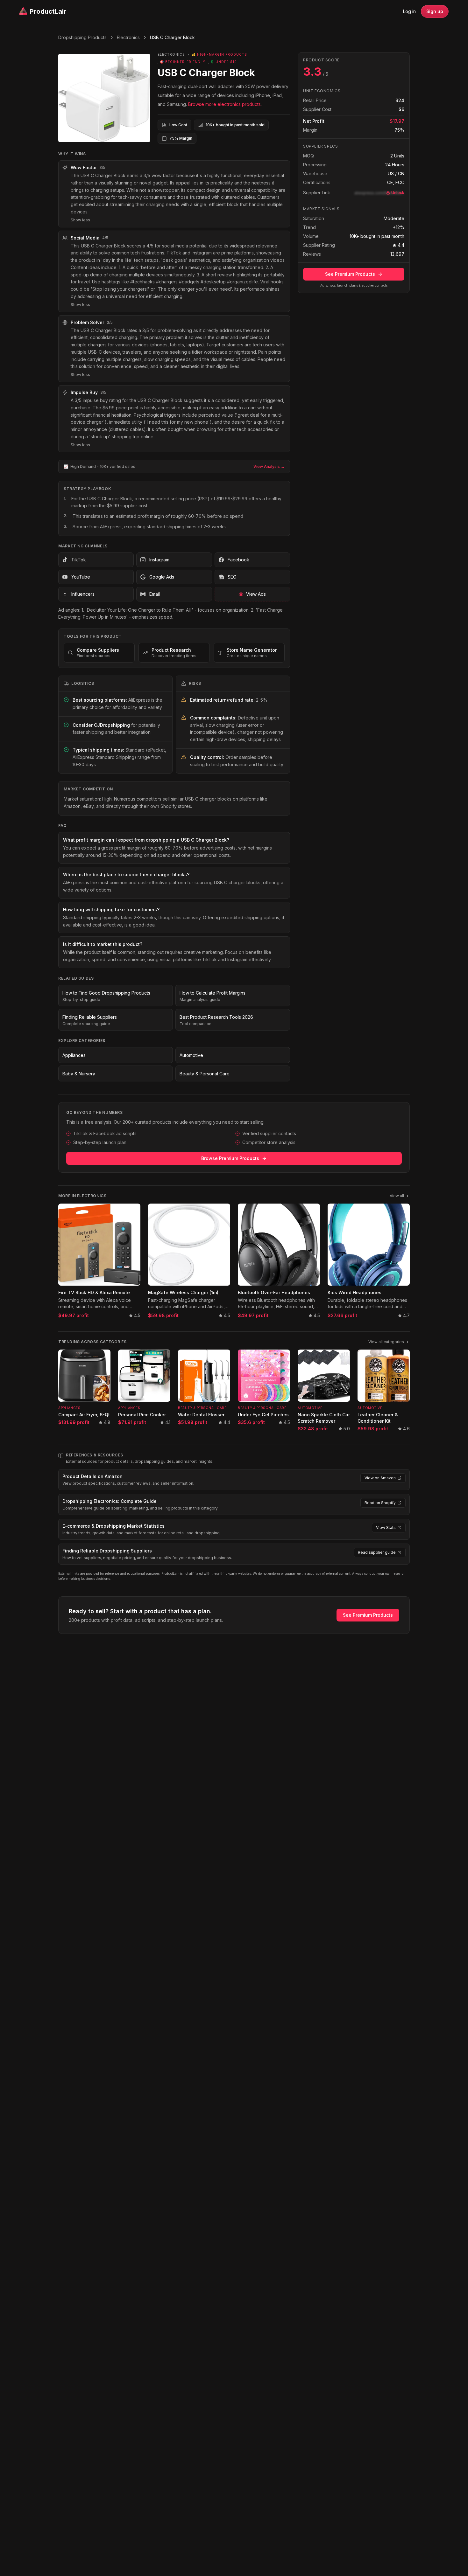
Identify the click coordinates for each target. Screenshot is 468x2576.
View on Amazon (380, 1478)
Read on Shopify (380, 1503)
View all (397, 1196)
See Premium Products (350, 274)
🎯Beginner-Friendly (183, 62)
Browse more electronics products (224, 104)
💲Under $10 (223, 62)
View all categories (386, 1342)
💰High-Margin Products (219, 54)
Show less (80, 220)
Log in (409, 11)
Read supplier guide (377, 1552)
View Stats (386, 1528)
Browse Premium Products (230, 1158)
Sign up (435, 11)
